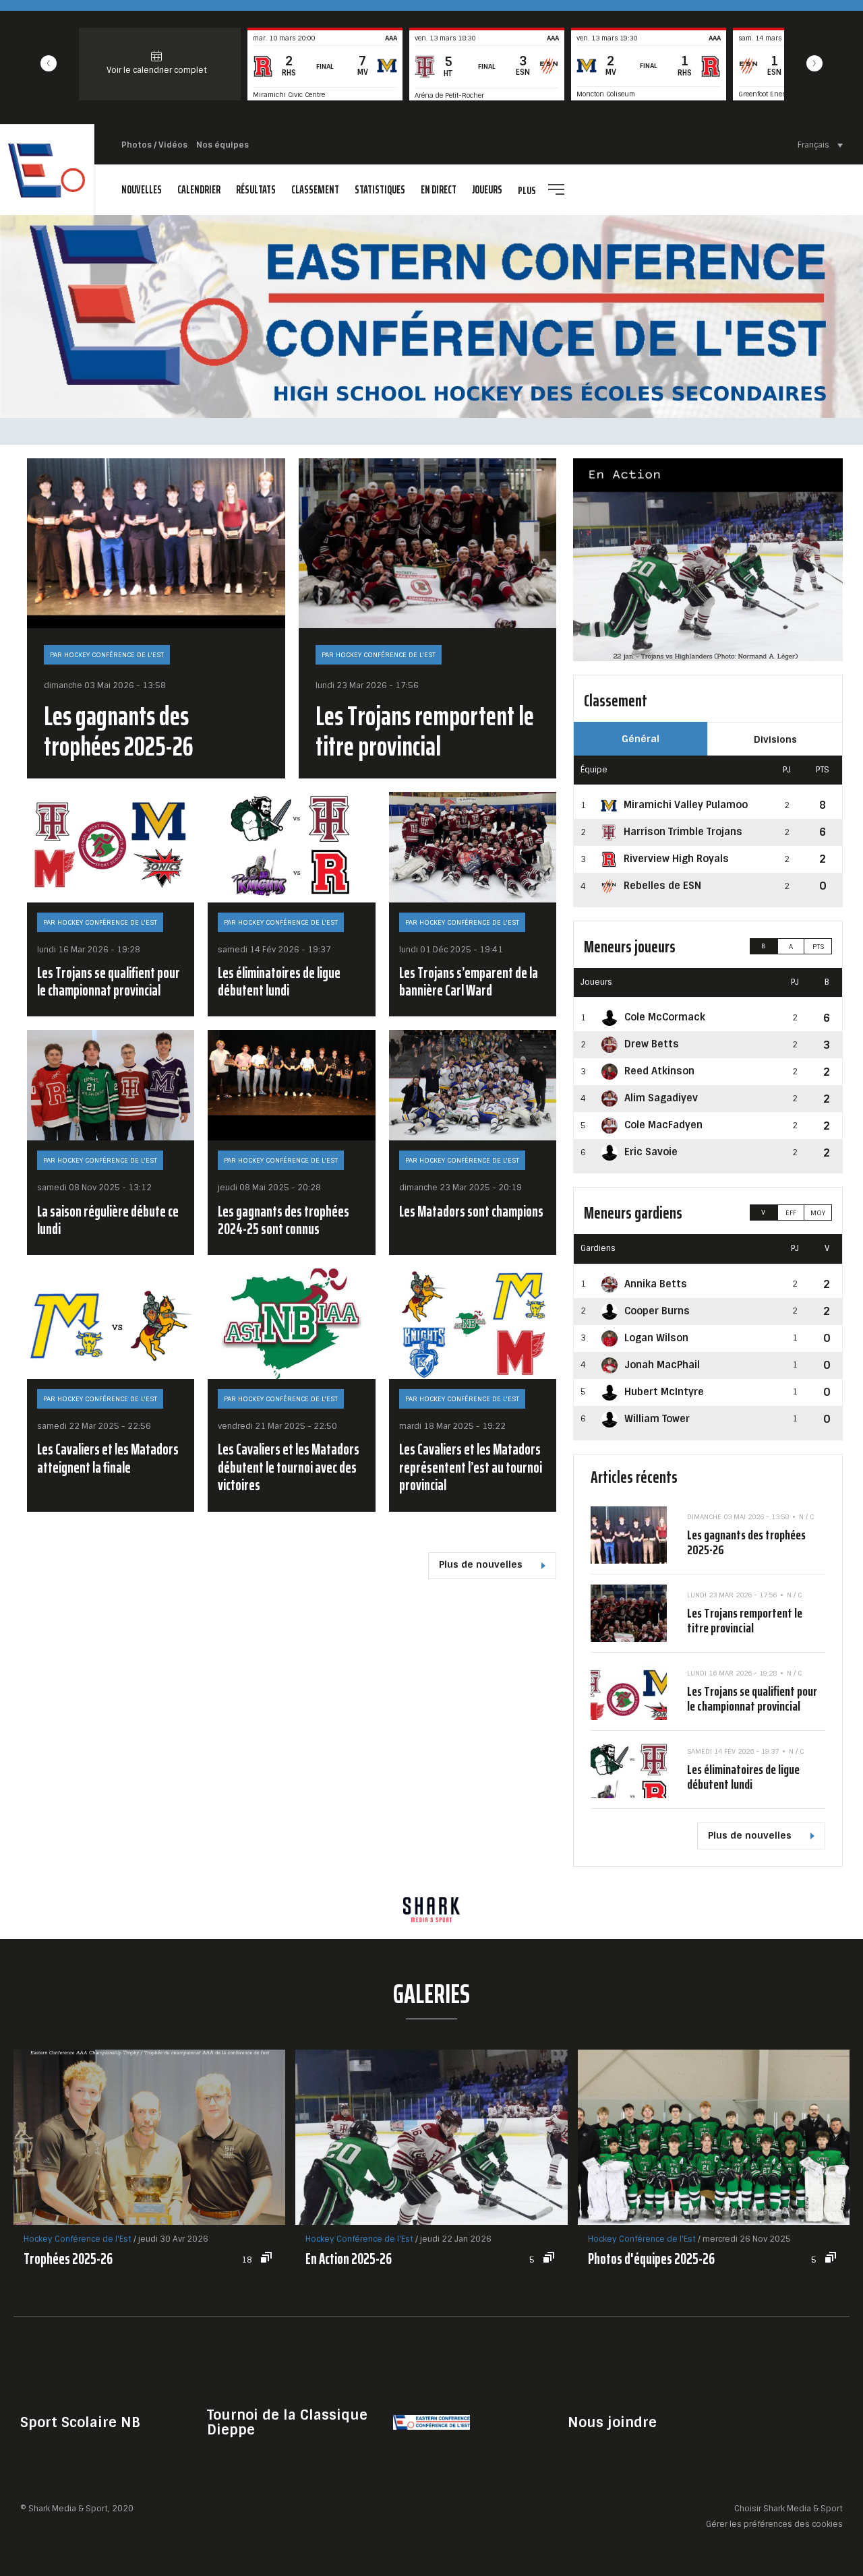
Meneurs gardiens (633, 1213)
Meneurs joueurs (630, 947)
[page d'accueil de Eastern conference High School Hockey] (47, 170)
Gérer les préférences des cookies (774, 2524)
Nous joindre (612, 2422)
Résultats (256, 190)
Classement (315, 190)
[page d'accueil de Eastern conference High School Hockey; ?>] (431, 2421)
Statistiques (380, 190)
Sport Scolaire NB (80, 2422)
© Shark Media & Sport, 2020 (77, 2509)
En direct (439, 190)
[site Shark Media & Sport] (431, 1910)
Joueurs (487, 190)
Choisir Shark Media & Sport (788, 2509)
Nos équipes (222, 145)
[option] (431, 1910)
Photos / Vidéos (154, 145)
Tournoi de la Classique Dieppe (287, 2422)
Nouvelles (142, 190)
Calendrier (199, 190)
